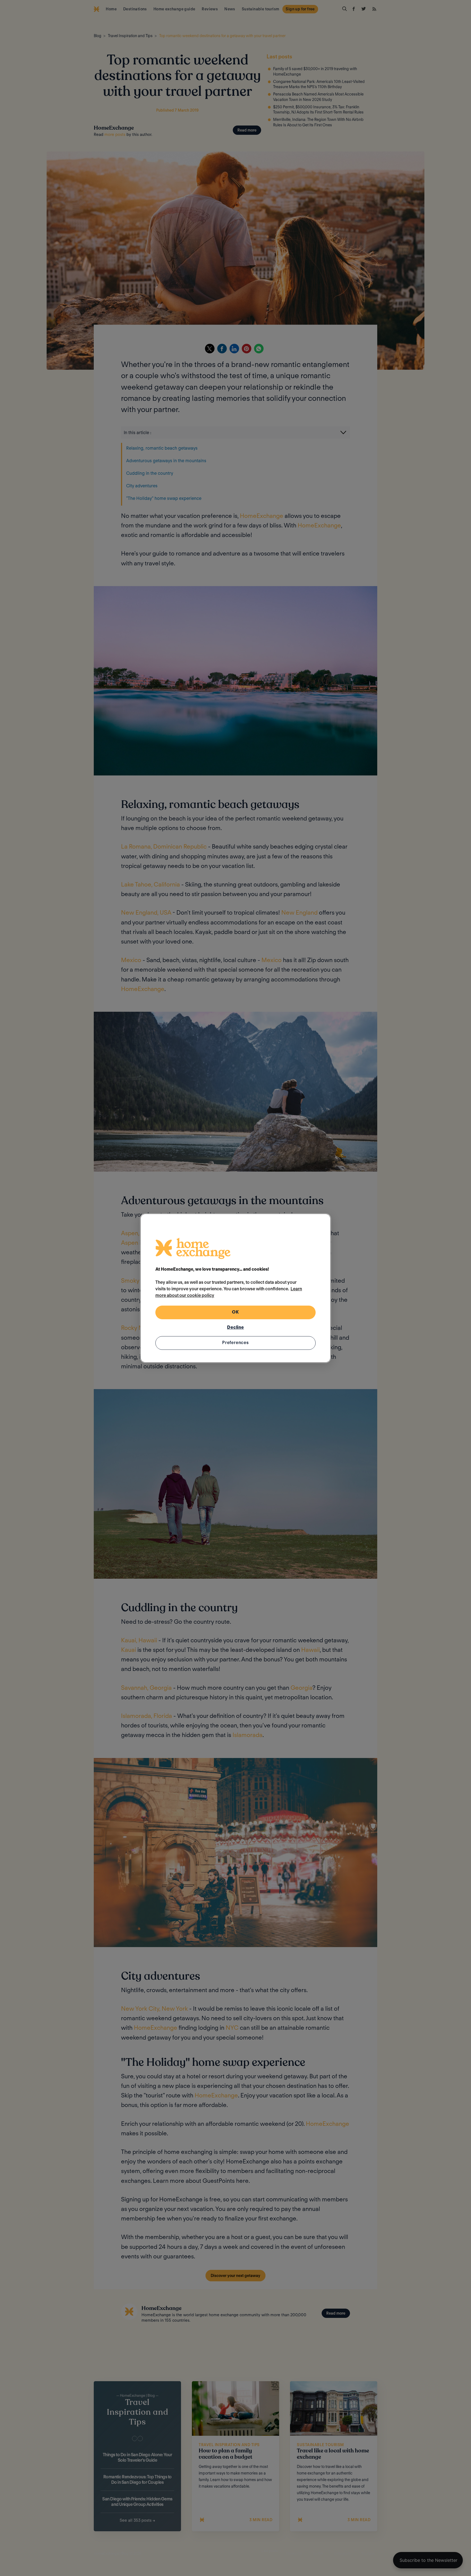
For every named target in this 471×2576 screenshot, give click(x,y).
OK (235, 1312)
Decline (235, 1327)
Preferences (235, 1343)
